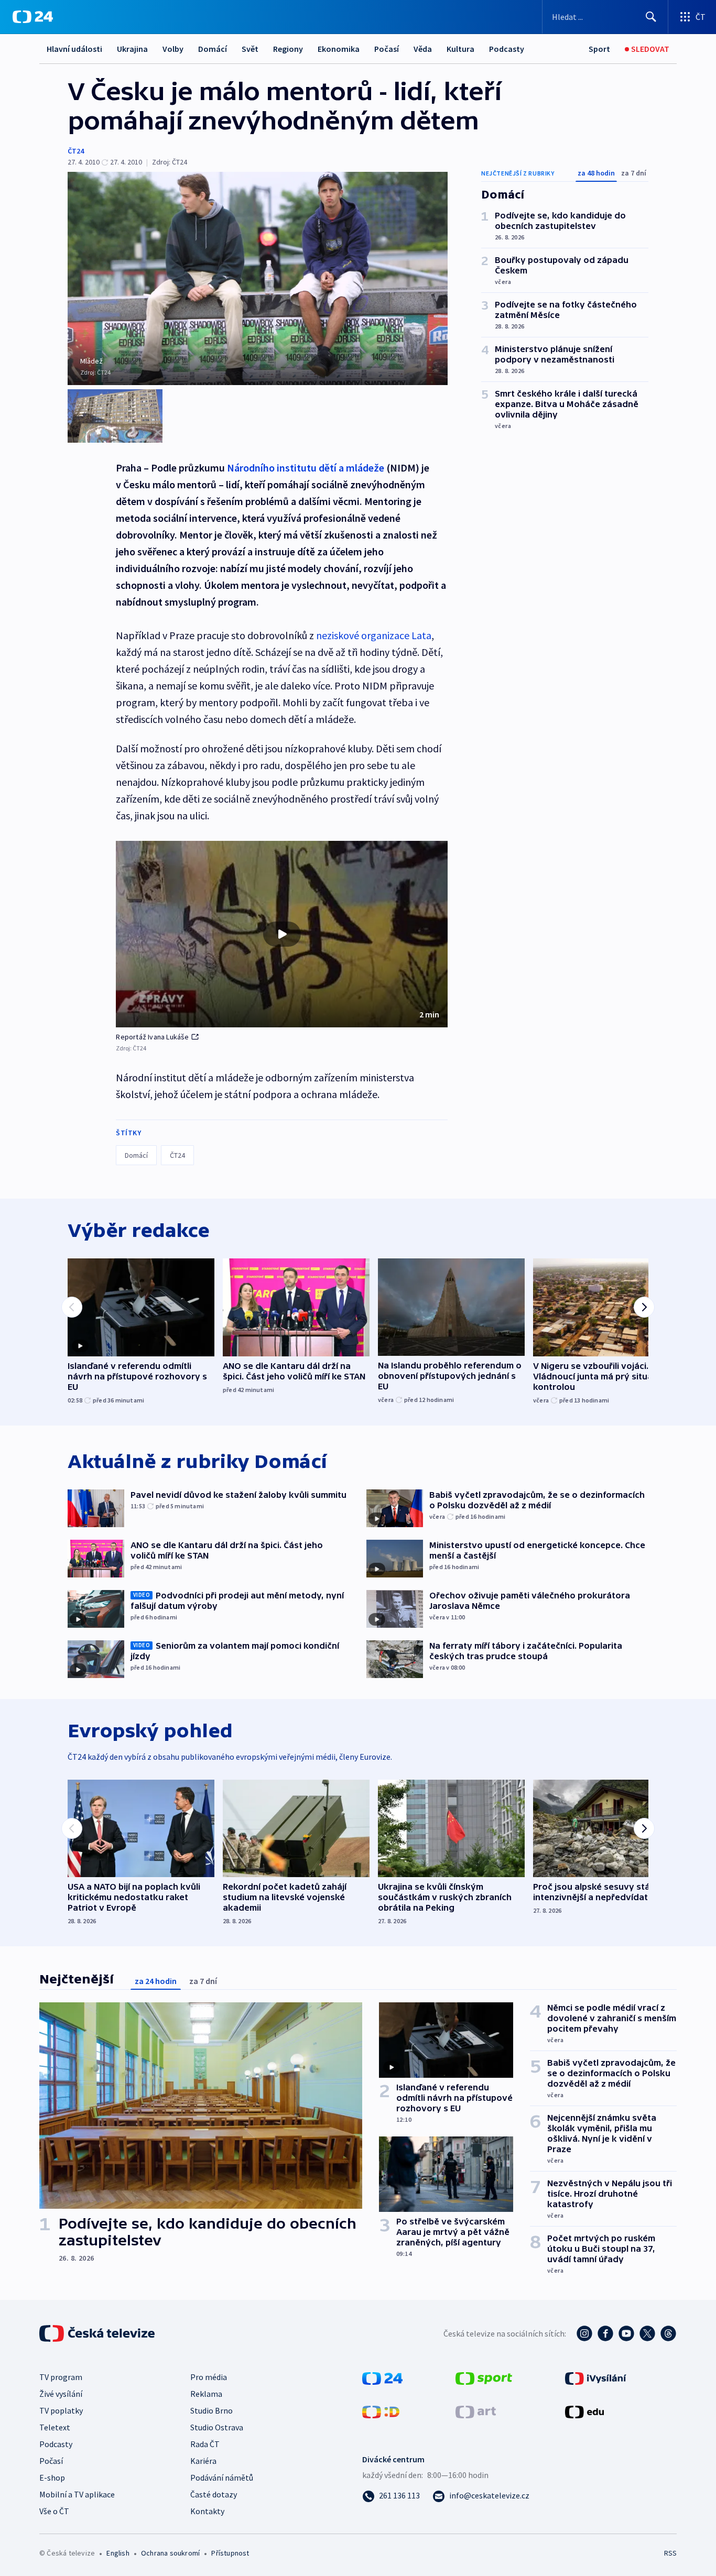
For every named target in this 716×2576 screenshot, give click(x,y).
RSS (670, 2553)
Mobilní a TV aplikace (77, 2494)
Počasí (387, 49)
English (118, 2553)
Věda (423, 49)
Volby (173, 49)
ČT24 (76, 151)
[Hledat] (651, 17)
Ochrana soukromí (170, 2553)
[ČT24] (33, 17)
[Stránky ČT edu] (584, 2411)
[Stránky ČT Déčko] (381, 2411)
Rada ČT (205, 2444)
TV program (61, 2377)
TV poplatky (61, 2410)
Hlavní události (74, 49)
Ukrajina (132, 49)
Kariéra (203, 2461)
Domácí (213, 49)
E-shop (52, 2478)
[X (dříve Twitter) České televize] (647, 2333)
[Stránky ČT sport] (484, 2377)
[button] (282, 934)
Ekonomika (339, 49)
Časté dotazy (214, 2494)
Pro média (209, 2377)
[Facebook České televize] (605, 2333)
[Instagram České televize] (584, 2333)
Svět (250, 49)
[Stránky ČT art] (476, 2411)
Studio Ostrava (217, 2427)
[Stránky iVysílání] (596, 2377)
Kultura (460, 49)
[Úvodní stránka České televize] (98, 2333)
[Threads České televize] (668, 2333)
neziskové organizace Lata (374, 635)
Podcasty (507, 49)
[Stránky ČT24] (382, 2377)
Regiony (288, 49)
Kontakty (207, 2511)
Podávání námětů (222, 2478)
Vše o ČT (54, 2511)
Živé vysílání (61, 2394)
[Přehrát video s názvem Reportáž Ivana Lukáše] (282, 934)
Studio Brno (211, 2410)
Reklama (206, 2394)
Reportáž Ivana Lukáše (152, 1037)
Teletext (55, 2427)
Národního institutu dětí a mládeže (306, 468)
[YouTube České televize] (626, 2333)
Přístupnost (230, 2553)
